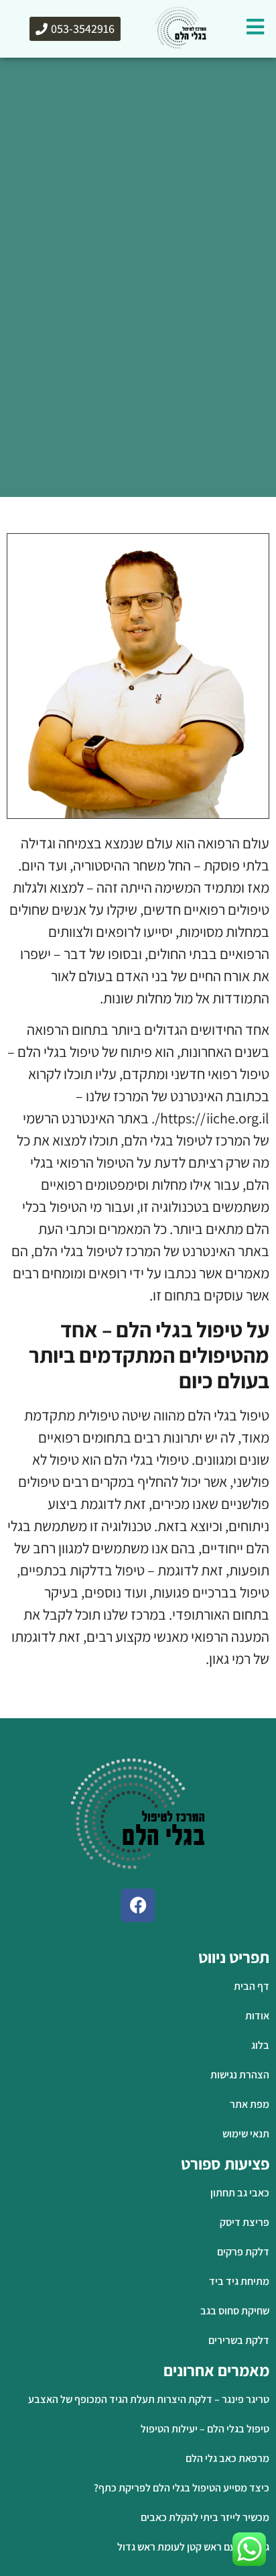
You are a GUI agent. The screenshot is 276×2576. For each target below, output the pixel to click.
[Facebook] (138, 1905)
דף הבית (252, 511)
